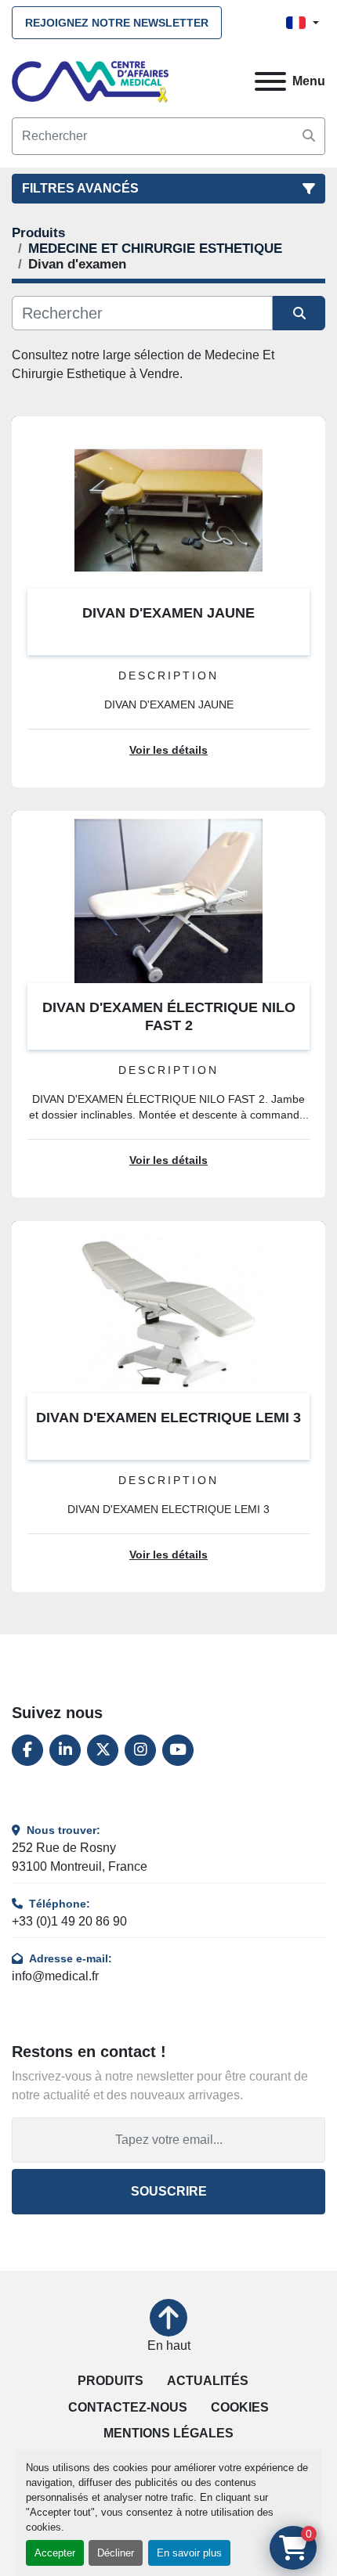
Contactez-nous (128, 2407)
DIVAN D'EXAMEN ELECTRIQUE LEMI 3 (168, 1418)
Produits (111, 2381)
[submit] (309, 136)
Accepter (55, 2553)
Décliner (116, 2553)
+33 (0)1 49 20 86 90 (69, 1921)
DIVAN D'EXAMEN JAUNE (168, 613)
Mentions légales (168, 2433)
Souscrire (169, 2191)
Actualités (208, 2381)
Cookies (240, 2407)
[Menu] (270, 81)
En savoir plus (189, 2553)
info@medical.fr (55, 1976)
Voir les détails (168, 750)
